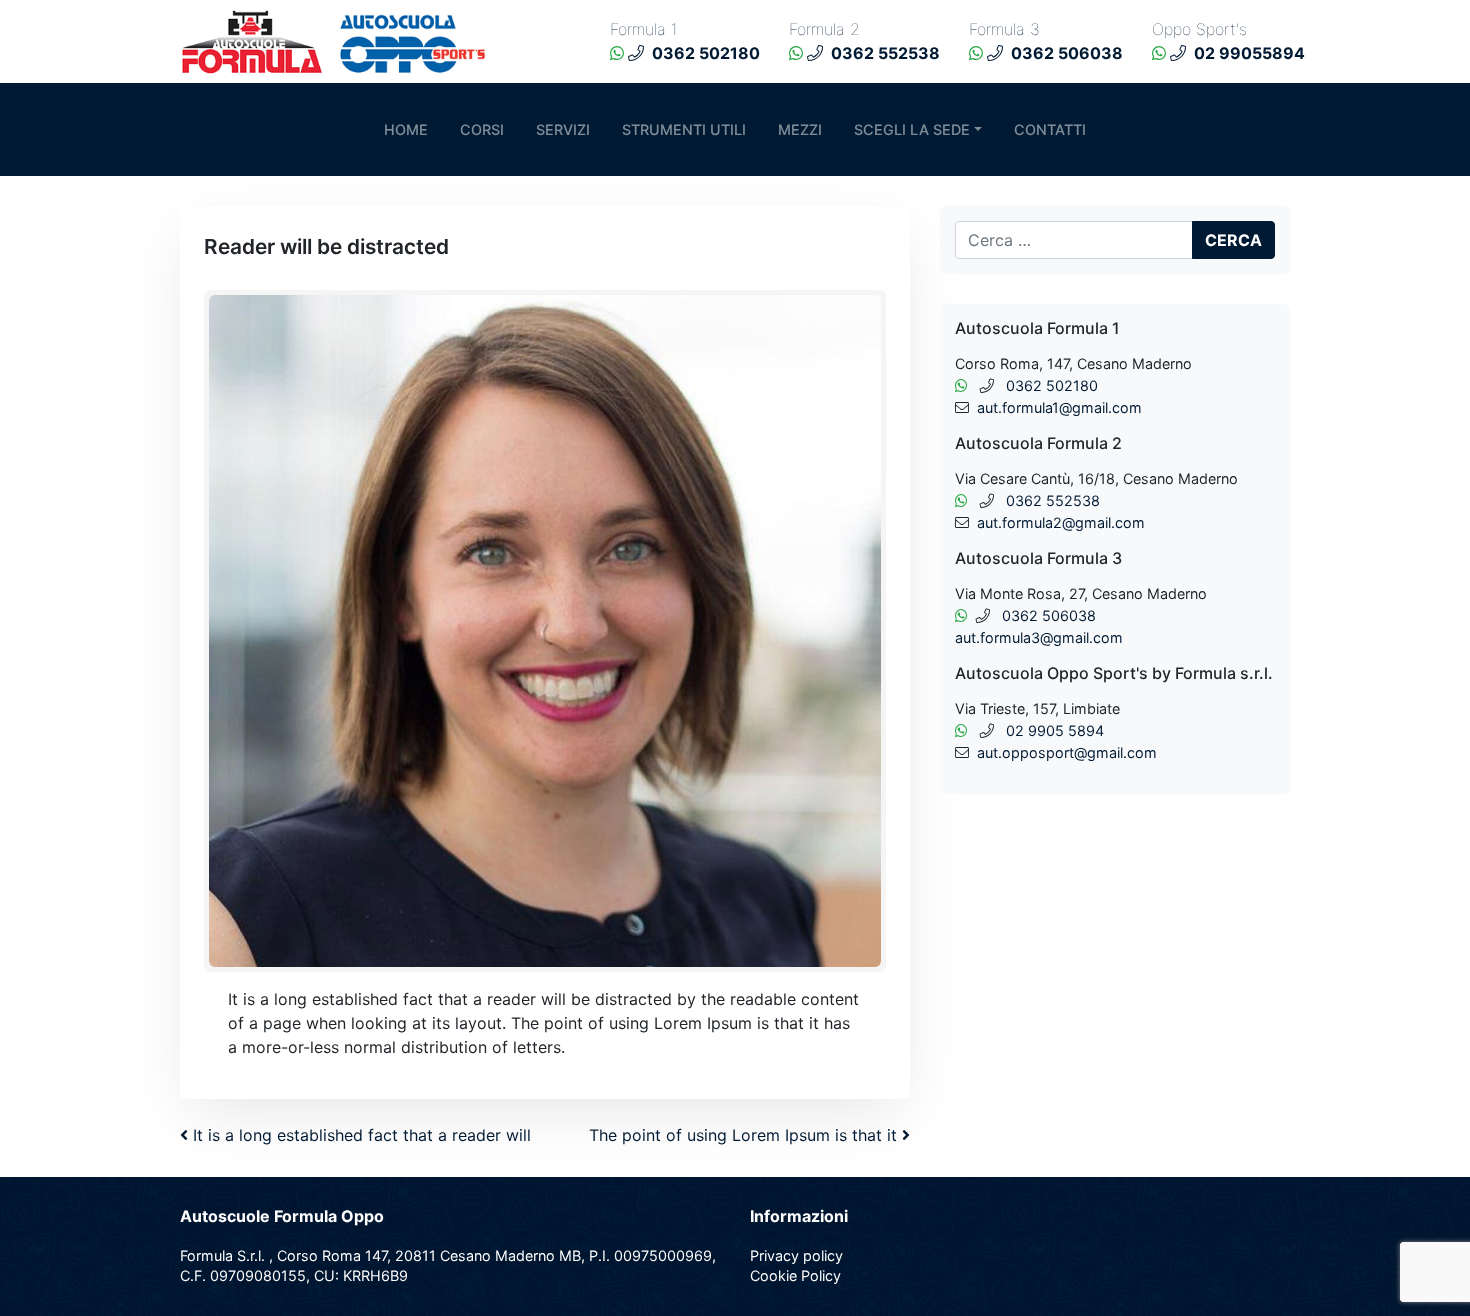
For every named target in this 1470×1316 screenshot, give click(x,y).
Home (406, 129)
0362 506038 (1049, 615)
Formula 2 (824, 29)
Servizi (563, 129)
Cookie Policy (795, 1275)
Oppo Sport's (1199, 29)
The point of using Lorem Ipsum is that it (745, 1135)
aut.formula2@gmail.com (1061, 522)
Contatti (1050, 129)
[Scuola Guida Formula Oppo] (340, 40)
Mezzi (800, 129)
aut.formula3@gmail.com (1039, 637)
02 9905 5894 (1055, 730)
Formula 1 (644, 29)
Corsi (482, 129)
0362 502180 (1052, 385)
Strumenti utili (684, 129)
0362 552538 (1053, 500)
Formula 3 (1004, 29)
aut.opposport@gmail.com (1067, 752)
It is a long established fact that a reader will (359, 1135)
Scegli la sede (912, 129)
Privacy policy (796, 1255)
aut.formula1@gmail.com (1059, 407)
